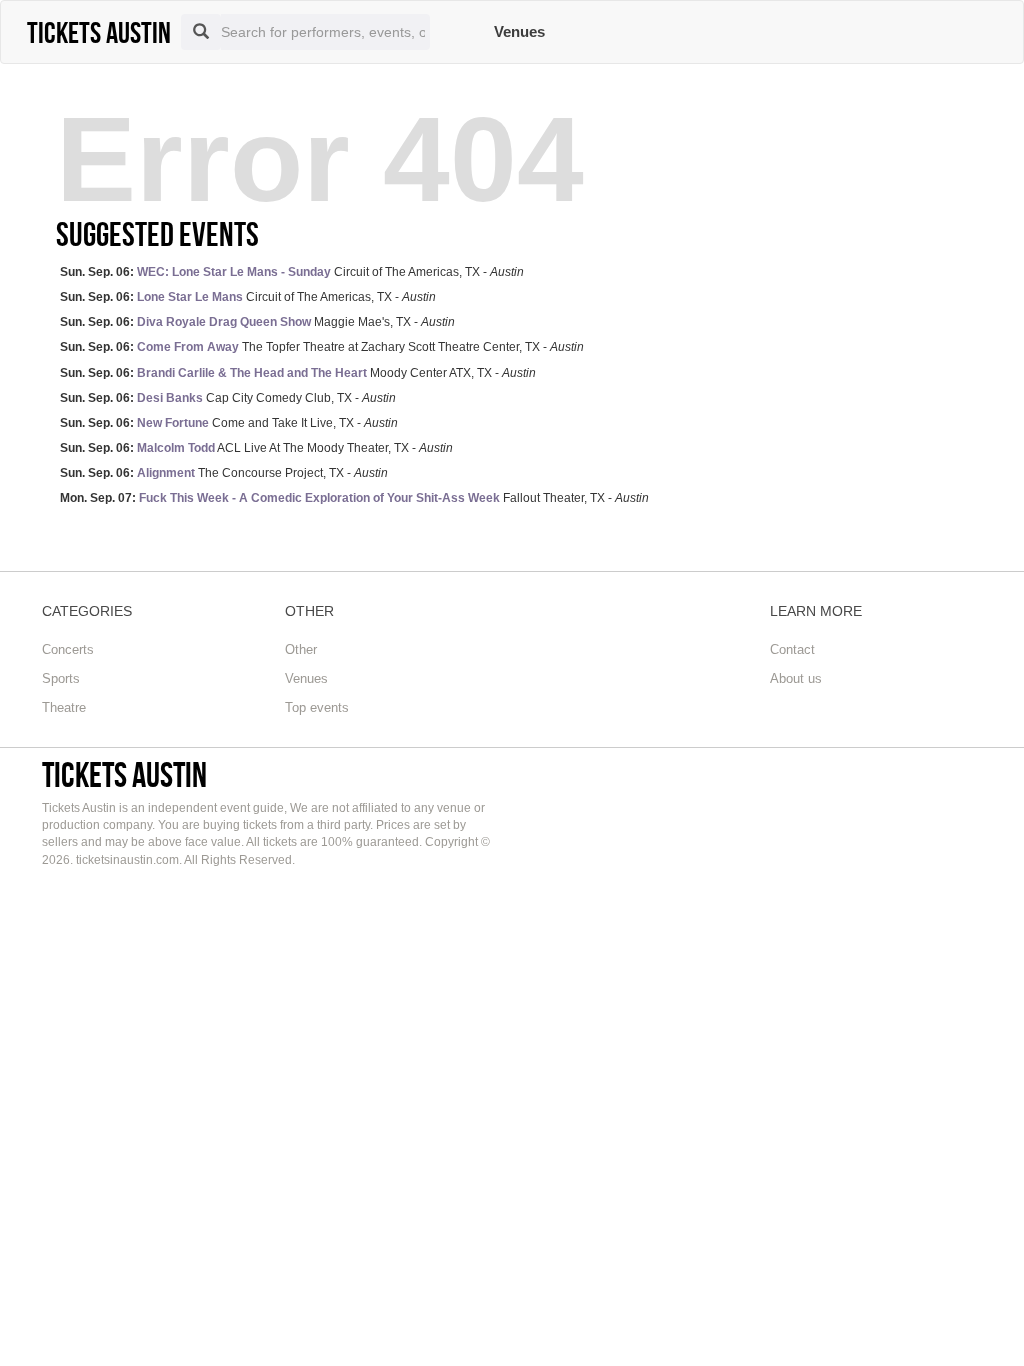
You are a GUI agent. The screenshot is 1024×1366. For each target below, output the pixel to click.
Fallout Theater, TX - (354, 498)
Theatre (64, 707)
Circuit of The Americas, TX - (292, 272)
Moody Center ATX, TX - (298, 373)
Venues (519, 31)
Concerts (68, 649)
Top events (317, 707)
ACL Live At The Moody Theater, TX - (256, 448)
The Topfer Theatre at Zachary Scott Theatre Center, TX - (322, 347)
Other (301, 649)
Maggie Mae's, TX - (257, 322)
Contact (792, 649)
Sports (61, 678)
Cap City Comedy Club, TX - (228, 398)
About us (796, 678)
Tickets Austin (124, 774)
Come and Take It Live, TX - (229, 423)
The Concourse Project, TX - (224, 473)
